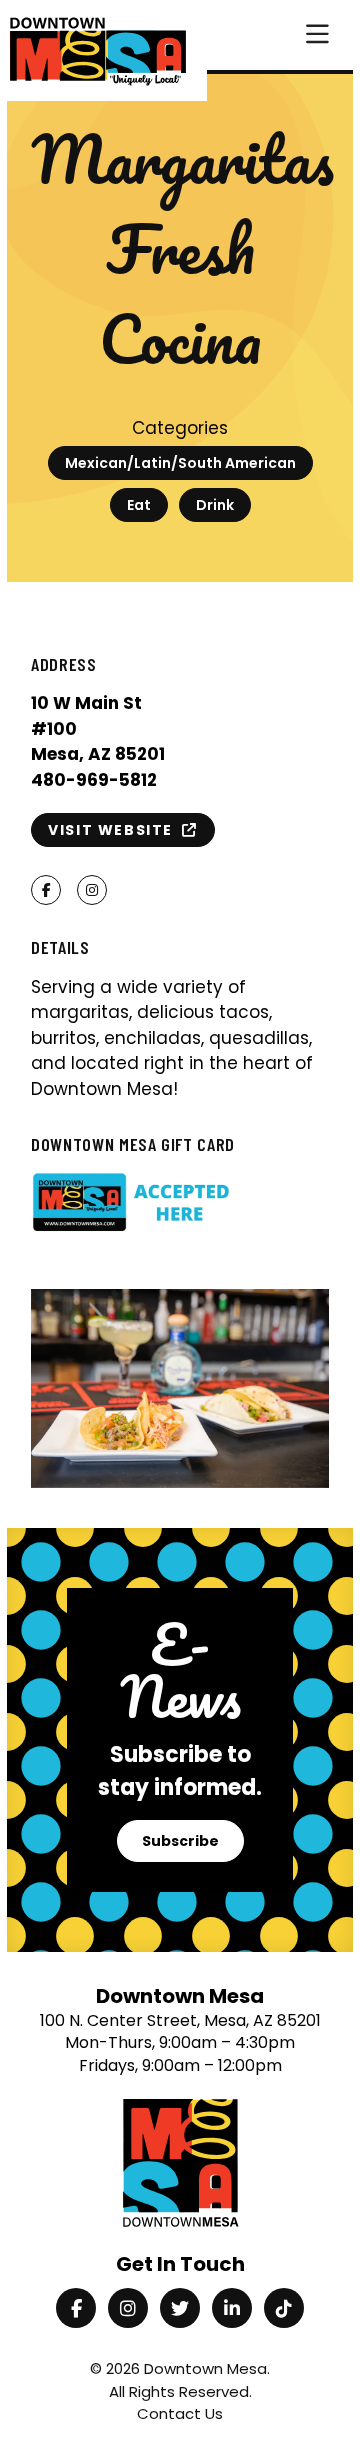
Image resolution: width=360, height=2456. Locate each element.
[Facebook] (76, 2308)
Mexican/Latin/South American (180, 463)
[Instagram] (128, 2308)
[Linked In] (232, 2308)
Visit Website (115, 830)
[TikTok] (284, 2308)
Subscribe (180, 1841)
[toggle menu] (317, 35)
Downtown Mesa (205, 2368)
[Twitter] (180, 2308)
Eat (139, 505)
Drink (215, 505)
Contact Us (180, 2413)
